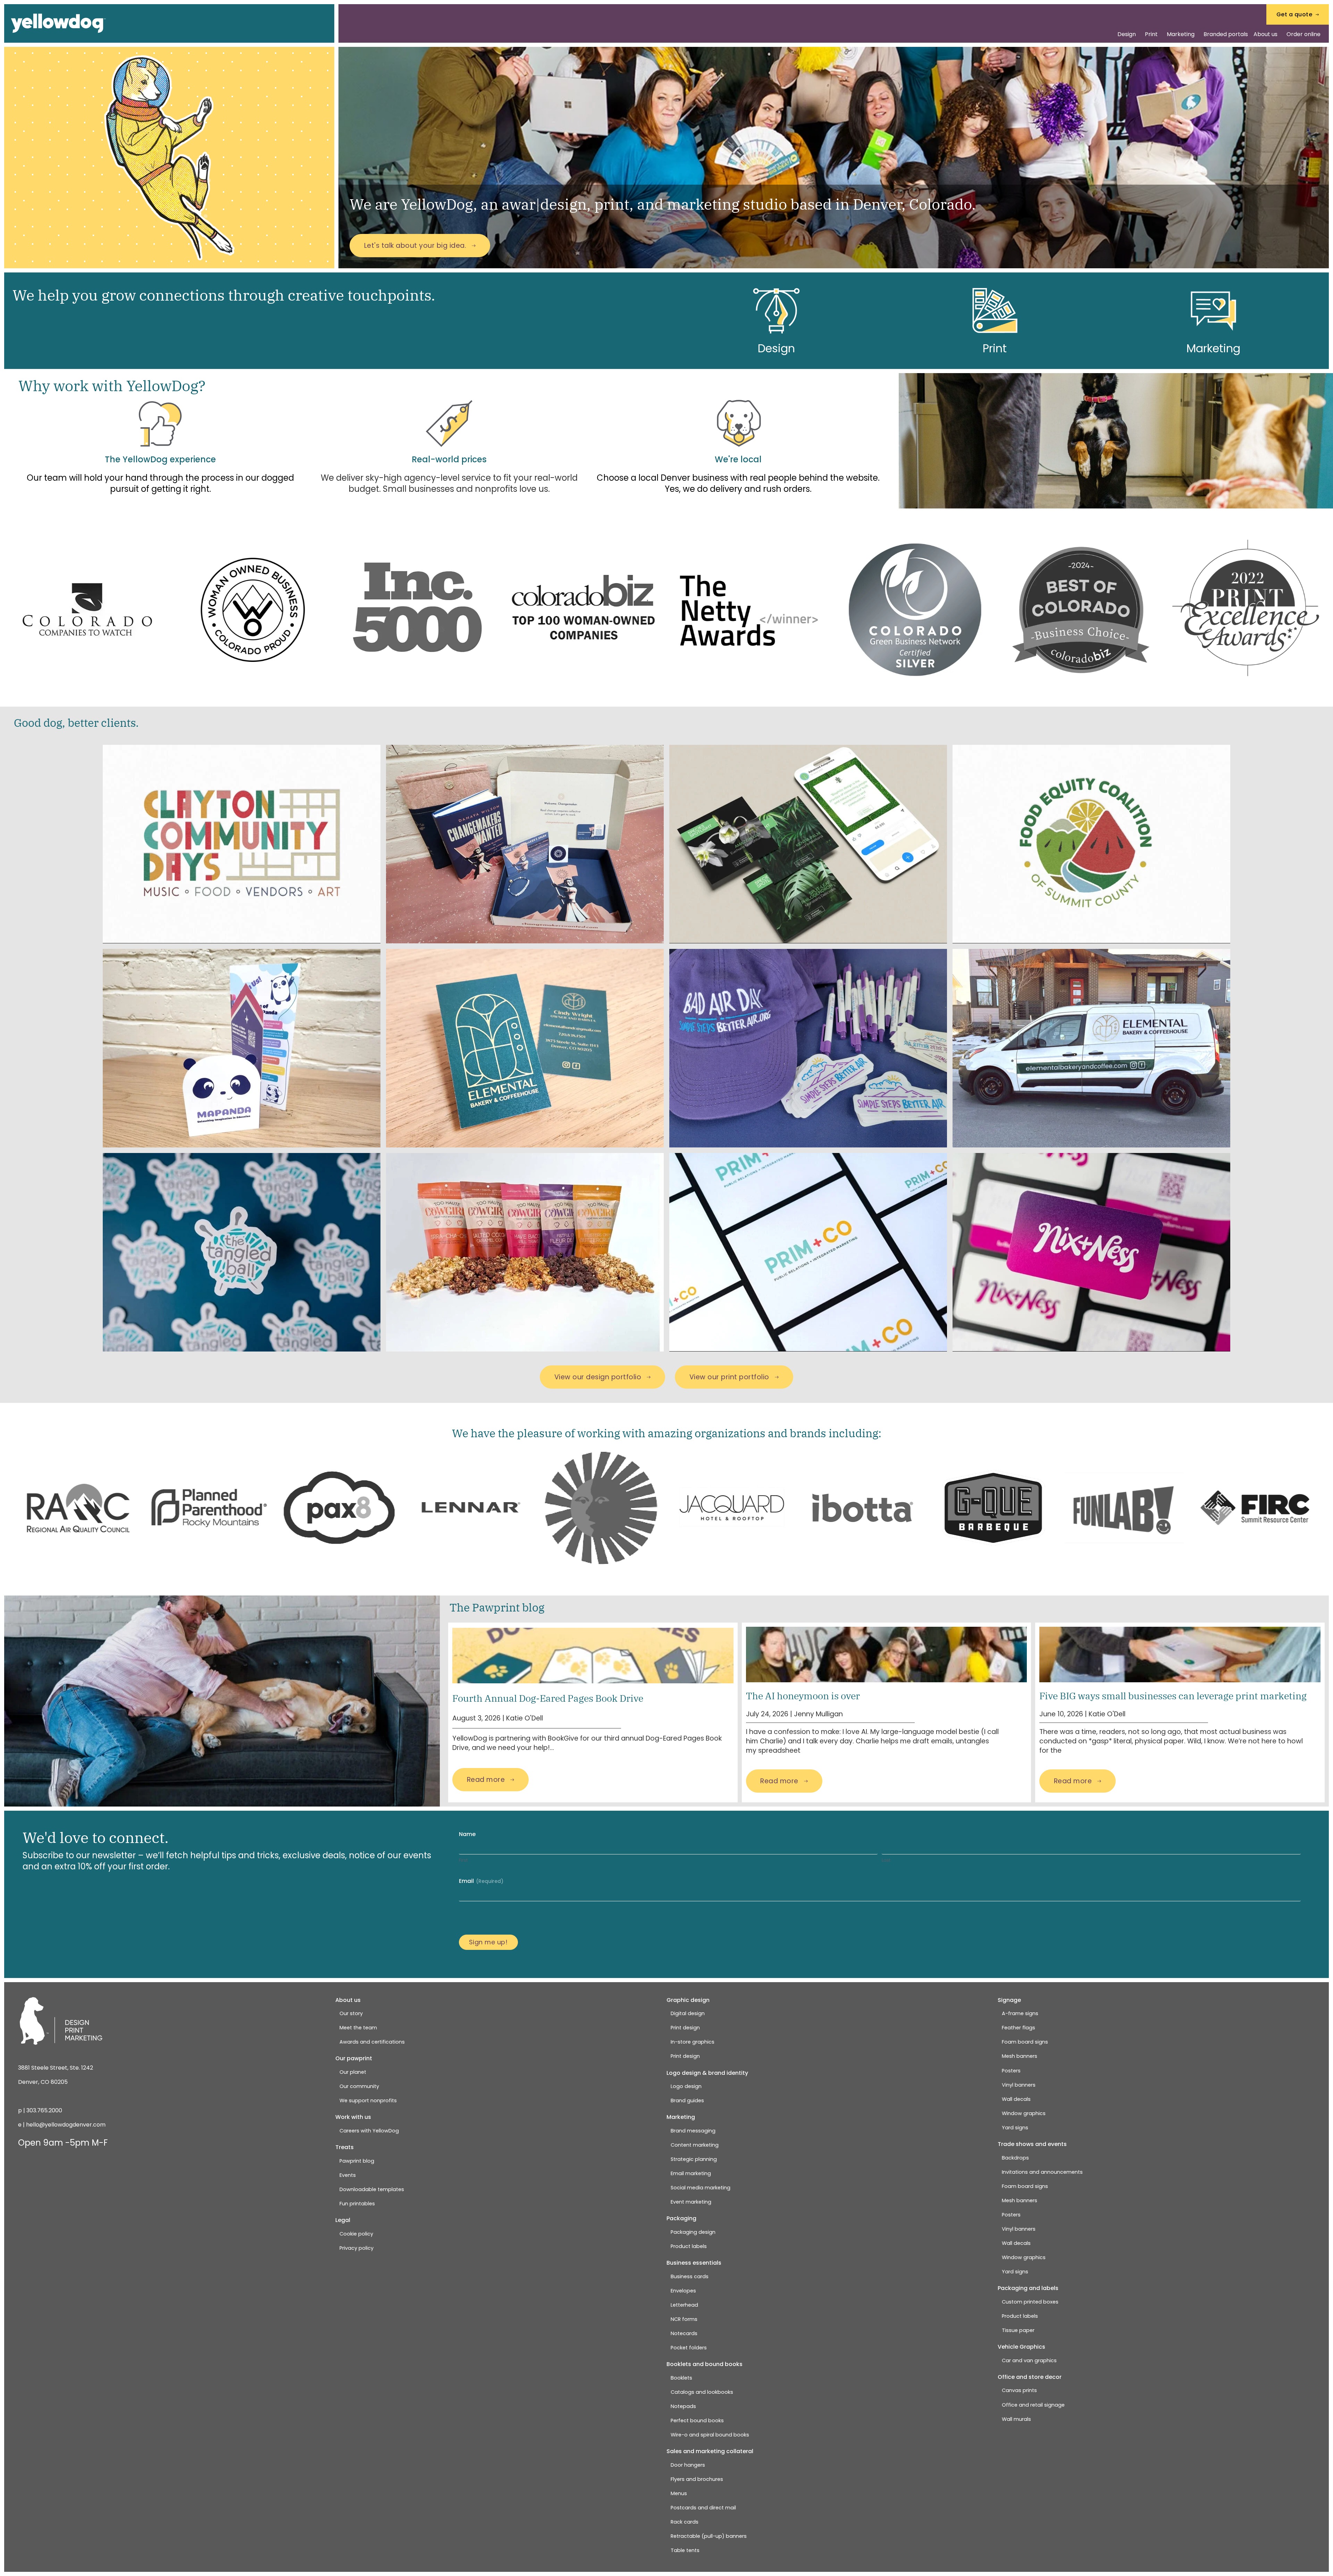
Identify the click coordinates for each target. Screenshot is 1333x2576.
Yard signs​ (1015, 2128)
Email (481, 1881)
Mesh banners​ (1020, 2056)
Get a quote (1294, 14)
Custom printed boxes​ (1030, 2302)
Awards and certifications (372, 2042)
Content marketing (695, 2145)
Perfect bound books (697, 2421)
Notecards (684, 2333)
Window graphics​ (1024, 2113)
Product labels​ (1020, 2316)
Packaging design (693, 2232)
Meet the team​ (358, 2028)
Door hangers (688, 2465)
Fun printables (357, 2204)
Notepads (683, 2406)
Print (1151, 34)
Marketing (1181, 34)
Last (886, 1860)
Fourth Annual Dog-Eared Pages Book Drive (548, 1698)
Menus (679, 2493)
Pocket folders (689, 2348)
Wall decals (1016, 2099)
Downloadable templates (372, 2189)
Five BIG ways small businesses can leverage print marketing (1173, 1696)
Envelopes (683, 2291)
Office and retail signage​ (1033, 2405)
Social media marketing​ (701, 2188)
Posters (1011, 2071)
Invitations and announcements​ (1042, 2172)
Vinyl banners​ (1019, 2085)
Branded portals (1226, 34)
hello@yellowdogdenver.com (66, 2125)
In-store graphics (693, 2042)
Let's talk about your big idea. (415, 246)
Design (1127, 34)
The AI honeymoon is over (803, 1696)
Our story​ (351, 2013)
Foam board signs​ (1025, 2042)
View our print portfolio (729, 1377)
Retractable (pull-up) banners (709, 2536)
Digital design (688, 2013)
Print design (685, 2028)
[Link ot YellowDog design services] (776, 310)
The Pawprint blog (497, 1607)
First (463, 1860)
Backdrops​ (1015, 2158)
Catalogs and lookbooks (702, 2392)
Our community (359, 2086)
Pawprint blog (357, 2161)
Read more (486, 1780)
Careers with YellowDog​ (369, 2131)
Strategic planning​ (694, 2159)
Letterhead (684, 2305)
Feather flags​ (1018, 2028)
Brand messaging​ (693, 2131)
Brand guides (687, 2101)
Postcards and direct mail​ (703, 2508)
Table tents (685, 2550)
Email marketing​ (691, 2173)
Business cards (690, 2276)
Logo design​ (686, 2086)
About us (1265, 34)
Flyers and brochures (697, 2479)
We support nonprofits (368, 2101)
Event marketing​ (691, 2202)
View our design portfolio (598, 1377)
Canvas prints (1019, 2390)
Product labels (689, 2246)
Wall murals (1016, 2419)
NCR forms (684, 2319)
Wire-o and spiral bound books (710, 2435)
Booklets (681, 2378)
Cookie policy (356, 2234)
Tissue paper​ (1018, 2330)
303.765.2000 (44, 2110)
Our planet (353, 2072)
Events (348, 2175)
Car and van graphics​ (1029, 2360)
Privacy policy (357, 2248)
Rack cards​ (685, 2522)
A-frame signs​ (1020, 2013)
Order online (1303, 34)
